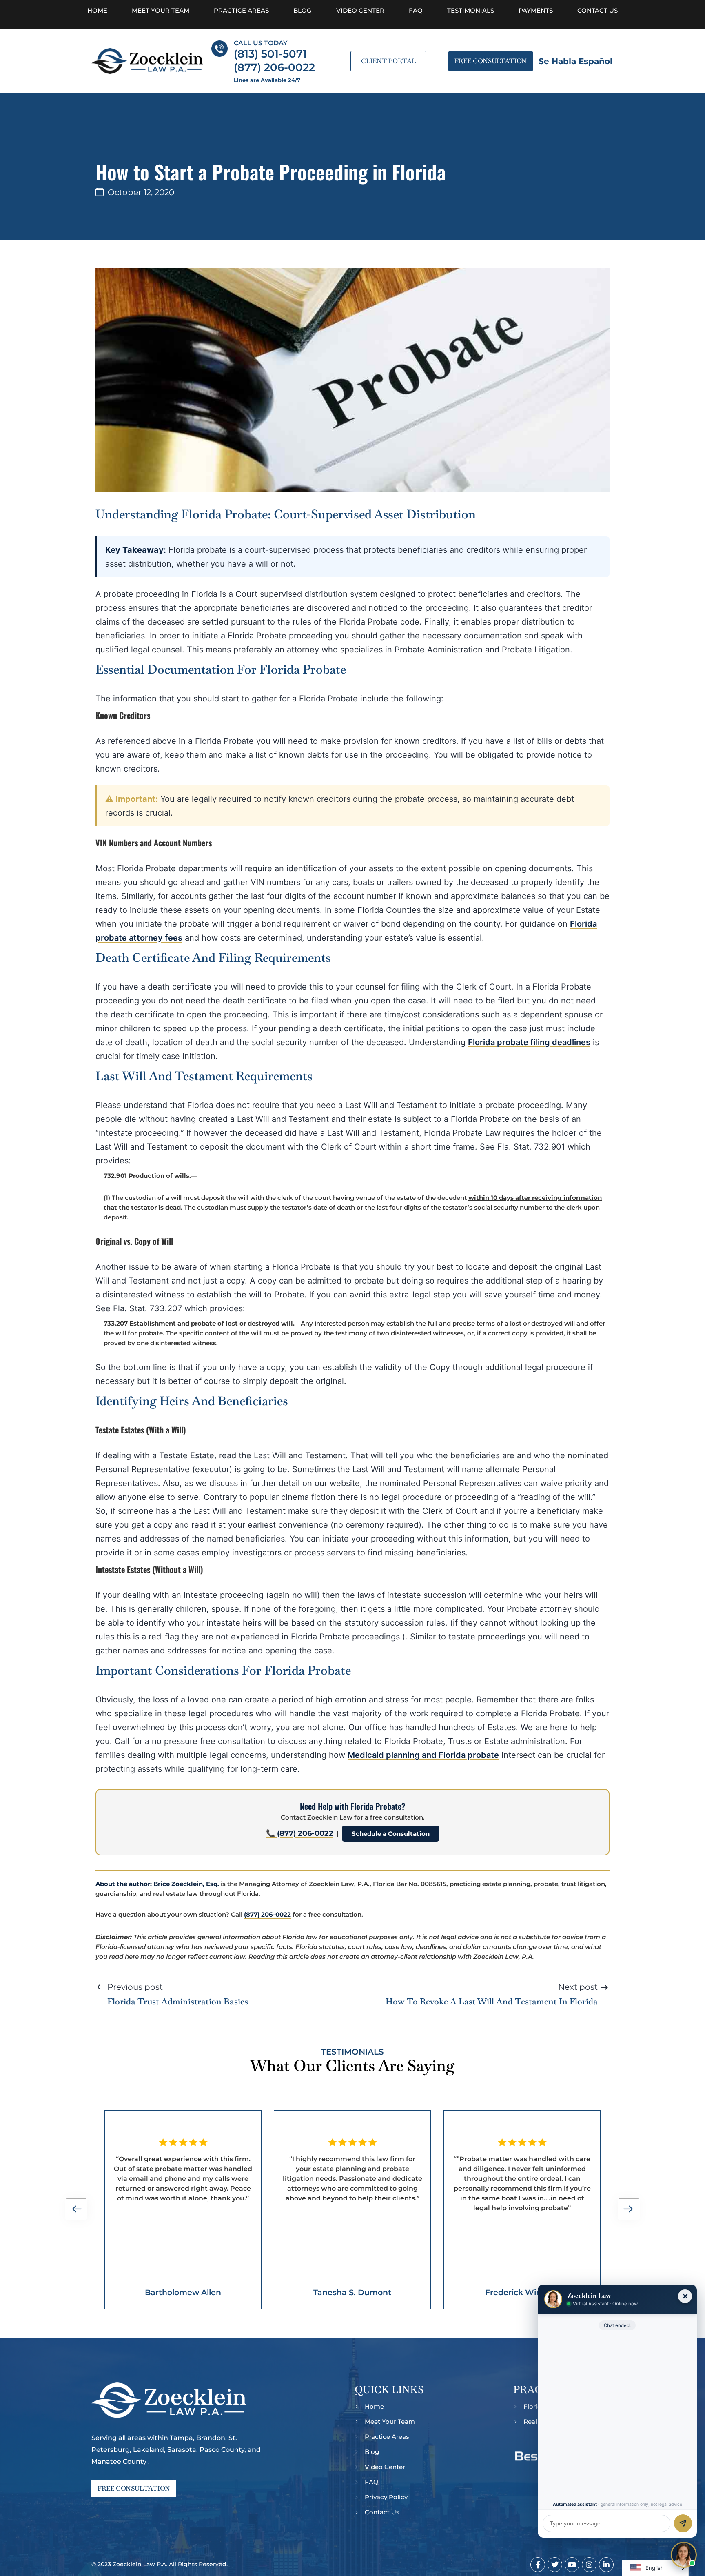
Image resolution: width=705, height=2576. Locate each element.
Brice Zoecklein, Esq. (186, 1884)
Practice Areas (241, 10)
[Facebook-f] (538, 2565)
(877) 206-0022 (267, 1914)
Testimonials (471, 10)
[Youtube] (572, 2565)
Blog (303, 10)
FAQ (416, 10)
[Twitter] (555, 2565)
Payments (536, 10)
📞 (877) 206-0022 (300, 1833)
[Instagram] (589, 2565)
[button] (77, 2210)
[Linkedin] (606, 2565)
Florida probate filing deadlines (529, 1042)
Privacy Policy (386, 2497)
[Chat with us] (684, 2555)
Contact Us (597, 10)
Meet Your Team (161, 10)
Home (97, 10)
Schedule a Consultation (391, 1834)
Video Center (360, 10)
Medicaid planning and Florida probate (423, 1755)
